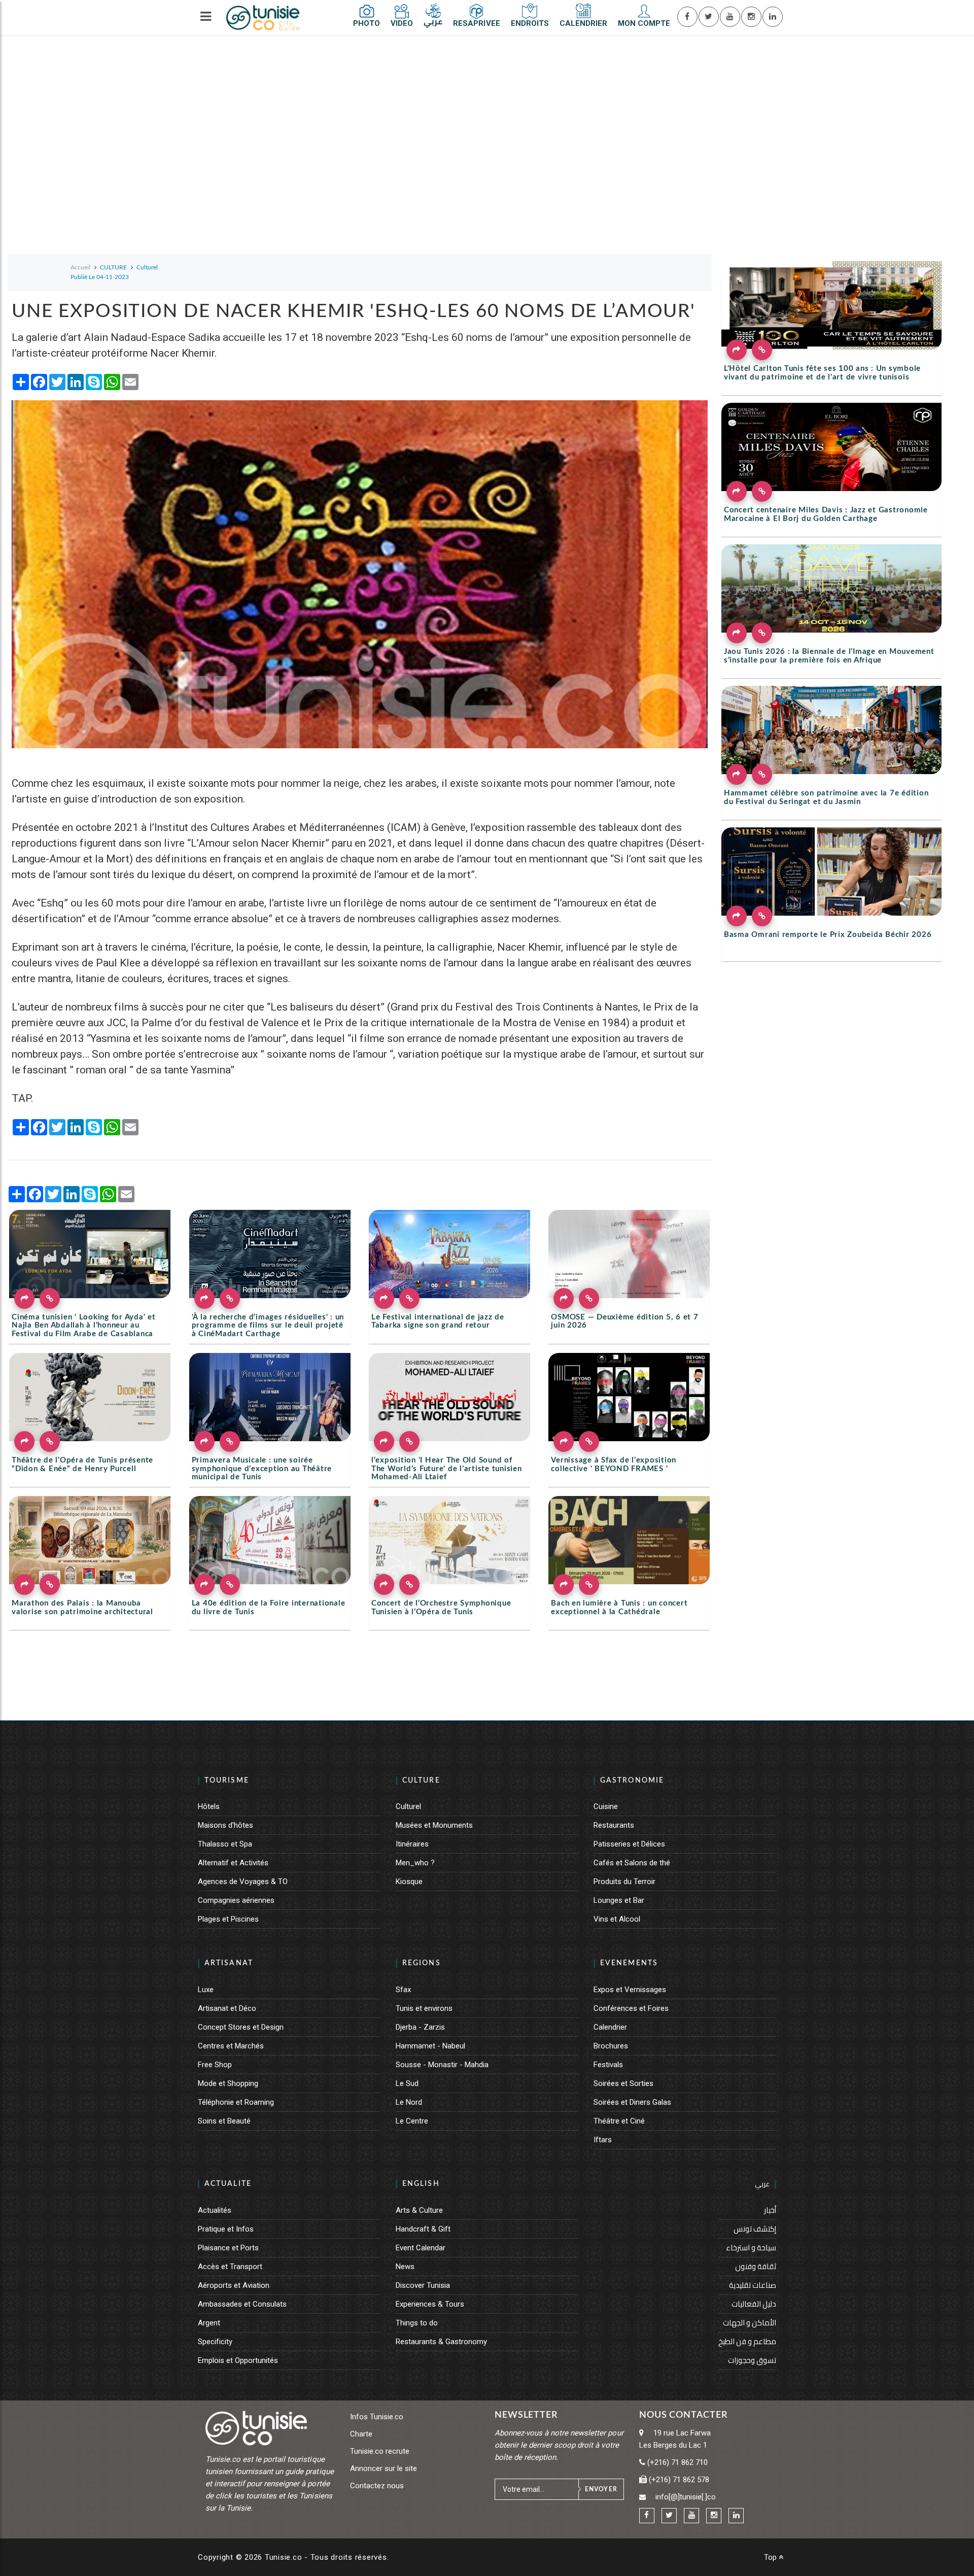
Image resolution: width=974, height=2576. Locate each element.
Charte (361, 2434)
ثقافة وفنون (756, 2266)
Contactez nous (377, 2486)
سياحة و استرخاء (751, 2248)
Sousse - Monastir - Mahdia (442, 2065)
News (405, 2267)
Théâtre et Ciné (619, 2121)
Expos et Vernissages (630, 1990)
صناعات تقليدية (753, 2285)
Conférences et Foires (631, 2008)
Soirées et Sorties (623, 2083)
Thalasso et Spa (225, 1844)
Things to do (417, 2323)
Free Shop (215, 2065)
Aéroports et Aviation (234, 2285)
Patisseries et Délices (629, 1844)
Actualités (215, 2210)
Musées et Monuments (434, 1825)
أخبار (770, 2210)
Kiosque (409, 1882)
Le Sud (407, 2083)
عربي (762, 2184)
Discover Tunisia (423, 2285)
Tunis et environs (424, 2008)
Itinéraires (412, 1844)
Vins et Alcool (617, 1919)
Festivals (608, 2065)
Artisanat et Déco (227, 2008)
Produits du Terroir (624, 1882)
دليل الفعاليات (754, 2304)
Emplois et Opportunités (238, 2360)
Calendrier (610, 2027)
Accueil (80, 267)
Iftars (603, 2140)
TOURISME (227, 1781)
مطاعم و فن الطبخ (747, 2341)
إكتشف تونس (755, 2229)
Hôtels (209, 1806)
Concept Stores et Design (241, 2027)
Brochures (611, 2046)
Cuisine (606, 1806)
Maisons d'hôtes (225, 1825)
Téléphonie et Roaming (236, 2102)
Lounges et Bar (619, 1900)
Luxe (206, 1990)
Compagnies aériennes (236, 1900)
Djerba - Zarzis (420, 2027)
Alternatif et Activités (233, 1863)
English (421, 2184)
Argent (209, 2323)
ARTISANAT (229, 1963)
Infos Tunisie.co (377, 2417)
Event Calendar (421, 2248)
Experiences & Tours (430, 2304)
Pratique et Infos (226, 2229)
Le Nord (409, 2102)
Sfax (403, 1990)
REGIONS (422, 1963)
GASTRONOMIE (632, 1781)
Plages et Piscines (228, 1919)
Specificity (215, 2342)
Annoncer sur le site (384, 2468)
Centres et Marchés (231, 2046)
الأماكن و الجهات (750, 2323)
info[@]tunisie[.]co (686, 2497)
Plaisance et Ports (228, 2248)
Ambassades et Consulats (242, 2304)
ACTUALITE (228, 2184)
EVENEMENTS (629, 1963)
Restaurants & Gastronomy (441, 2342)
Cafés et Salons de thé (632, 1863)
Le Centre (412, 2121)
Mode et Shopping (228, 2083)
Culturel (408, 1806)
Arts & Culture (419, 2210)
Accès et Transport (230, 2267)
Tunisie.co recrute (380, 2451)
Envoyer (601, 2489)
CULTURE (421, 1781)
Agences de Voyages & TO (243, 1882)
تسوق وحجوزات (752, 2360)
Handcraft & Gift (423, 2229)
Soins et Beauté (224, 2121)
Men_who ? (415, 1863)
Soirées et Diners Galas (632, 2102)
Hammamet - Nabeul (430, 2046)
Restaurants (614, 1825)
